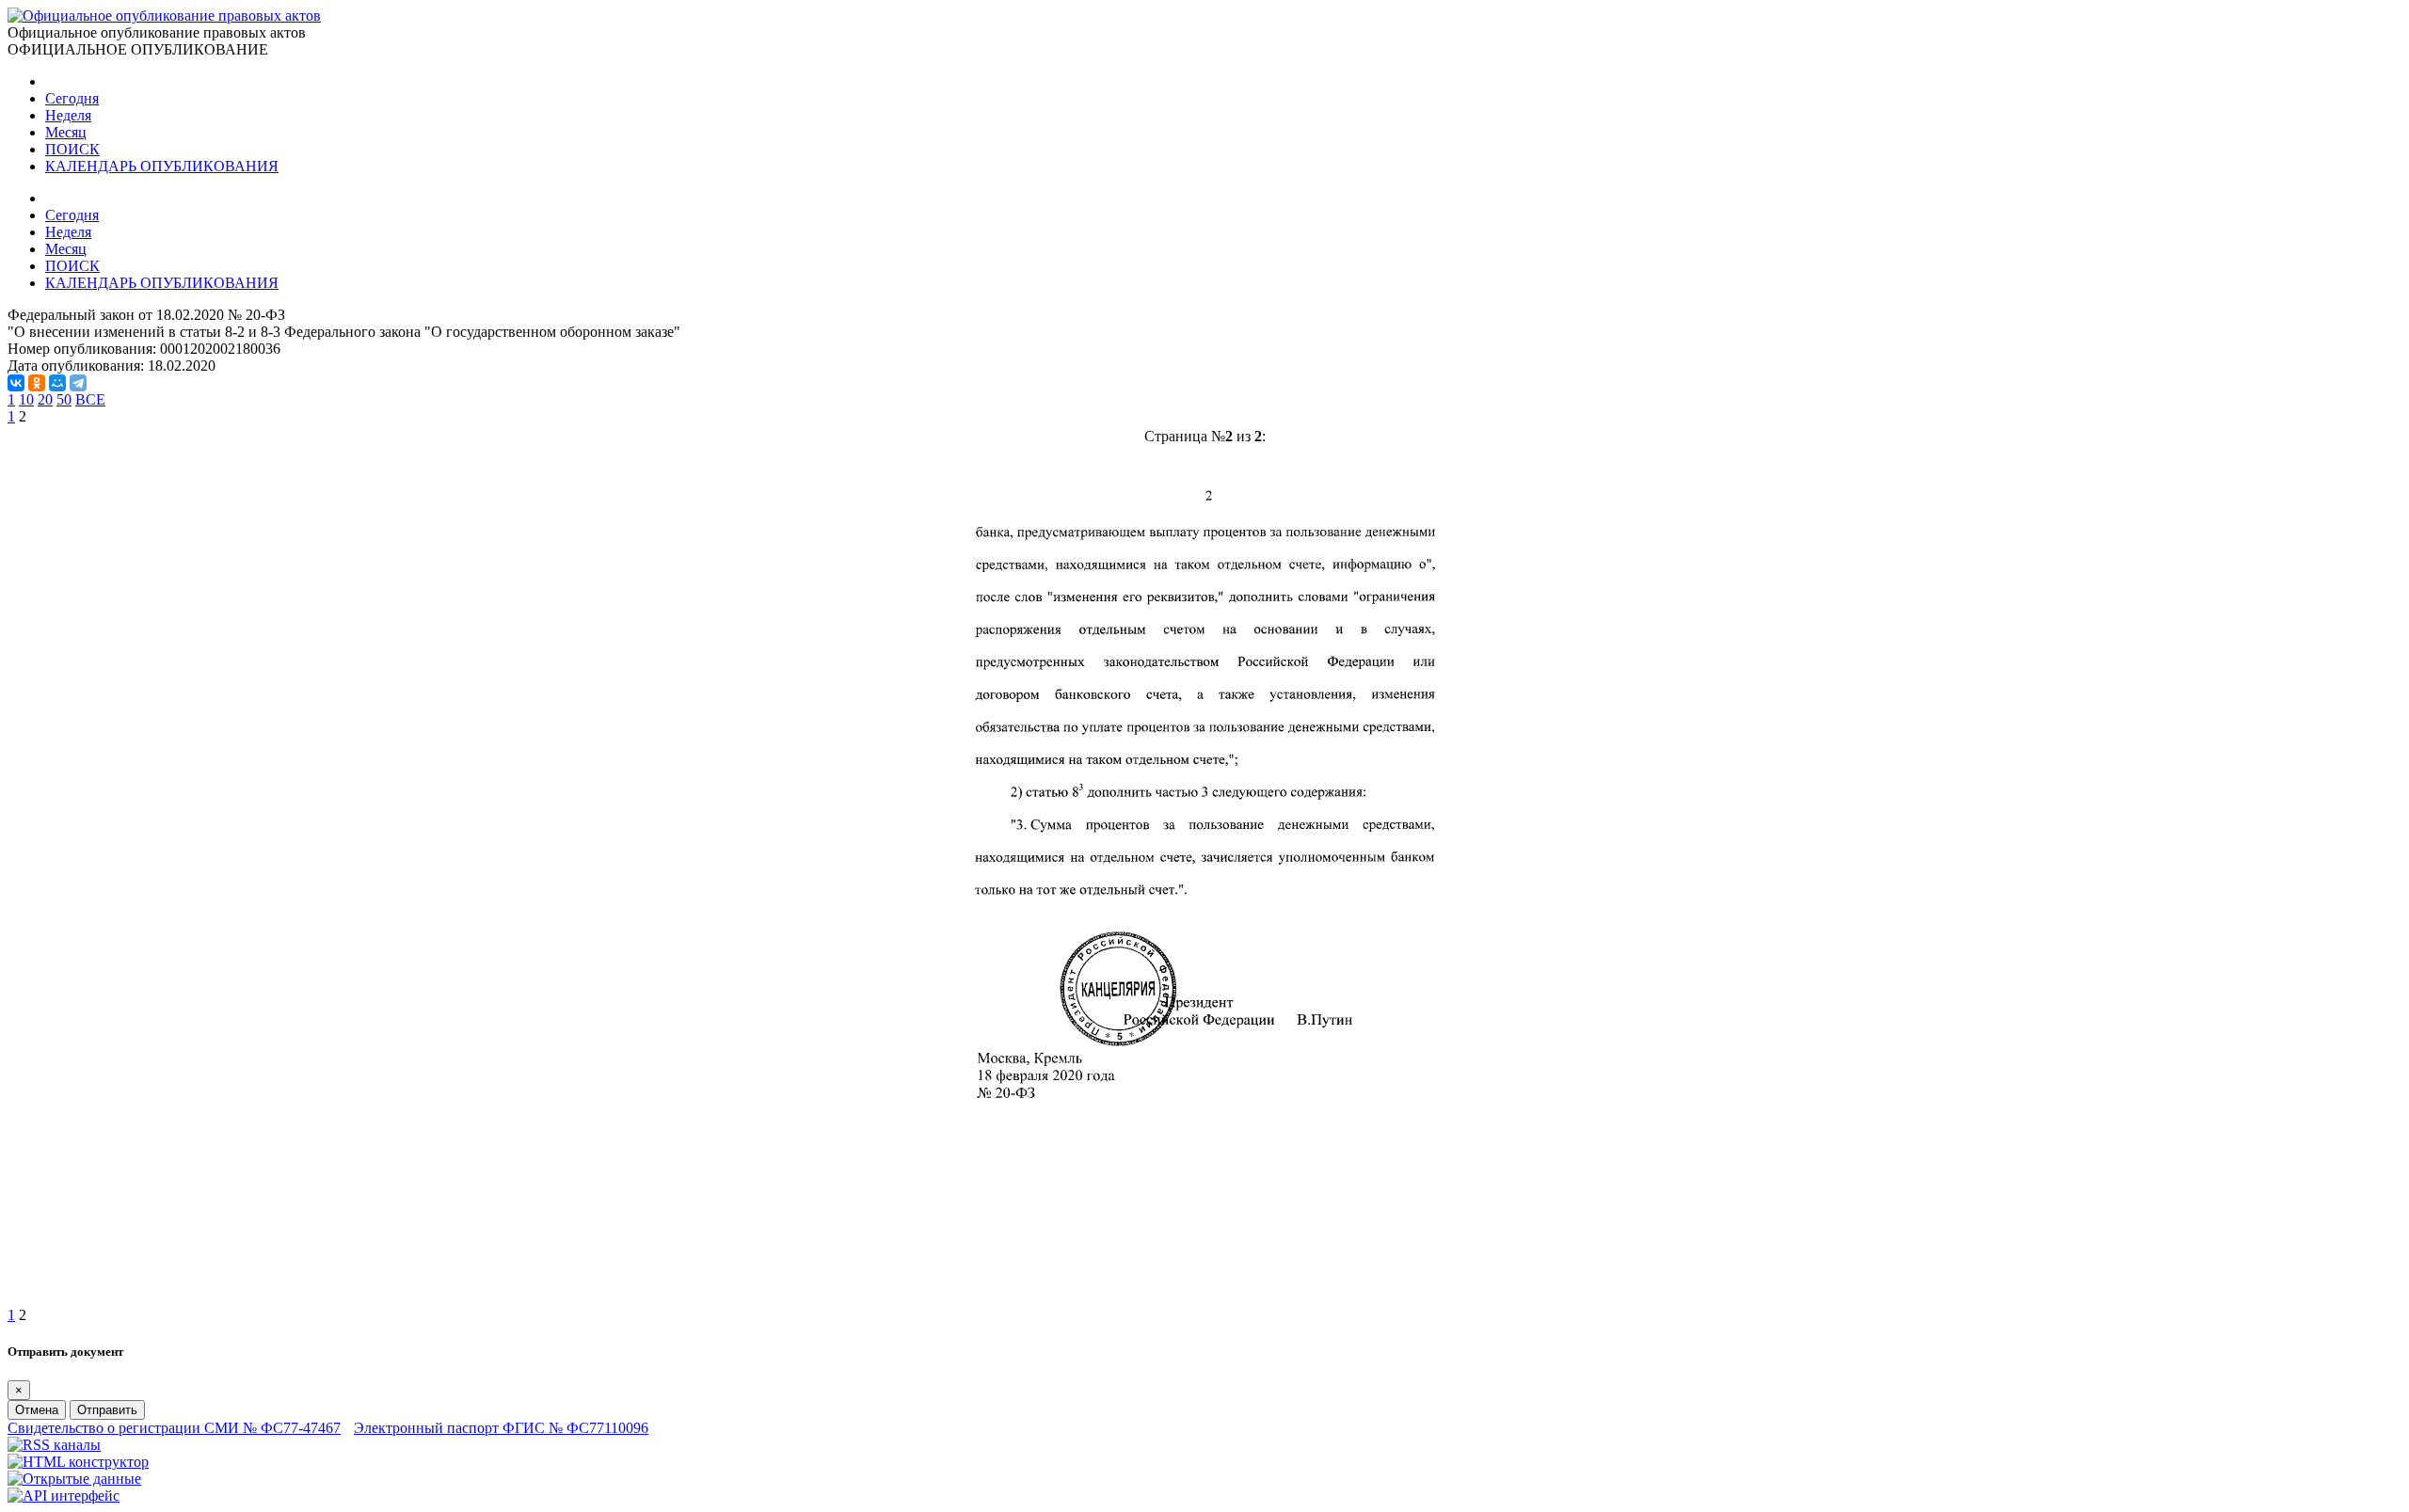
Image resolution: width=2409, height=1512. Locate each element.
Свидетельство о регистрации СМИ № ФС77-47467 (174, 1428)
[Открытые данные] (74, 1479)
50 (64, 399)
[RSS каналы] (54, 1445)
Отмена (37, 1410)
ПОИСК (72, 149)
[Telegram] (78, 383)
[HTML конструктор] (78, 1462)
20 (45, 399)
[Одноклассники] (37, 383)
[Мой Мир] (57, 383)
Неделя (68, 115)
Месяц (66, 132)
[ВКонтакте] (16, 383)
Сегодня (72, 98)
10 (26, 399)
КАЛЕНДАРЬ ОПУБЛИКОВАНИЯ (162, 166)
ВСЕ (90, 399)
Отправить (107, 1410)
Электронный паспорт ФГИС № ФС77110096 (501, 1428)
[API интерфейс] (64, 1496)
